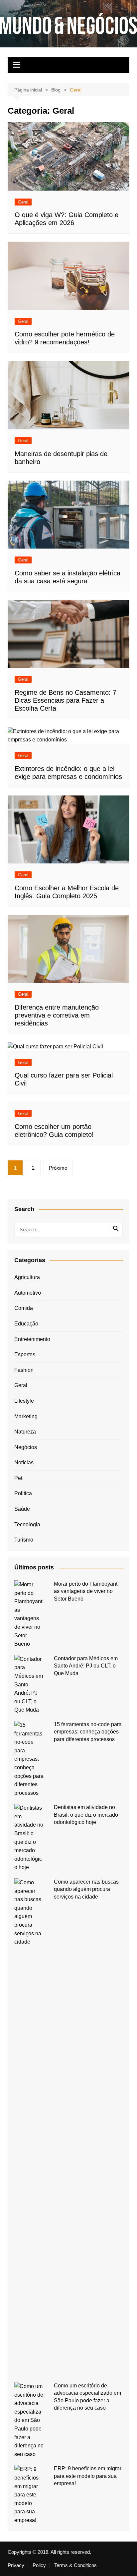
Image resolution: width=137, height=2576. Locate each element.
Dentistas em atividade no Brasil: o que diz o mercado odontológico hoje (86, 1815)
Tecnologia (27, 1524)
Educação (26, 1324)
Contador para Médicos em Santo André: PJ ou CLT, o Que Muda (86, 1666)
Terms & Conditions (75, 2565)
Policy (39, 2565)
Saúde (22, 1509)
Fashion (24, 1370)
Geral (23, 202)
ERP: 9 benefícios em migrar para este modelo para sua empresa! (88, 2476)
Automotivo (28, 1293)
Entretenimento (32, 1339)
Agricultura (27, 1277)
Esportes (25, 1354)
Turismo (24, 1540)
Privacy (16, 2565)
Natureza (25, 1432)
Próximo (58, 1168)
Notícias (24, 1463)
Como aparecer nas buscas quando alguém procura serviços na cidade (86, 1889)
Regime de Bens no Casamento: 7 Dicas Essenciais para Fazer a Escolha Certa (66, 700)
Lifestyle (24, 1401)
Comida (24, 1308)
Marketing (26, 1416)
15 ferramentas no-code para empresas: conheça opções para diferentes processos (88, 1732)
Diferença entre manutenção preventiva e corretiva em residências (57, 1015)
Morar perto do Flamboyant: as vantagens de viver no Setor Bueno (86, 1591)
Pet (18, 1478)
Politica (23, 1493)
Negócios (26, 1447)
